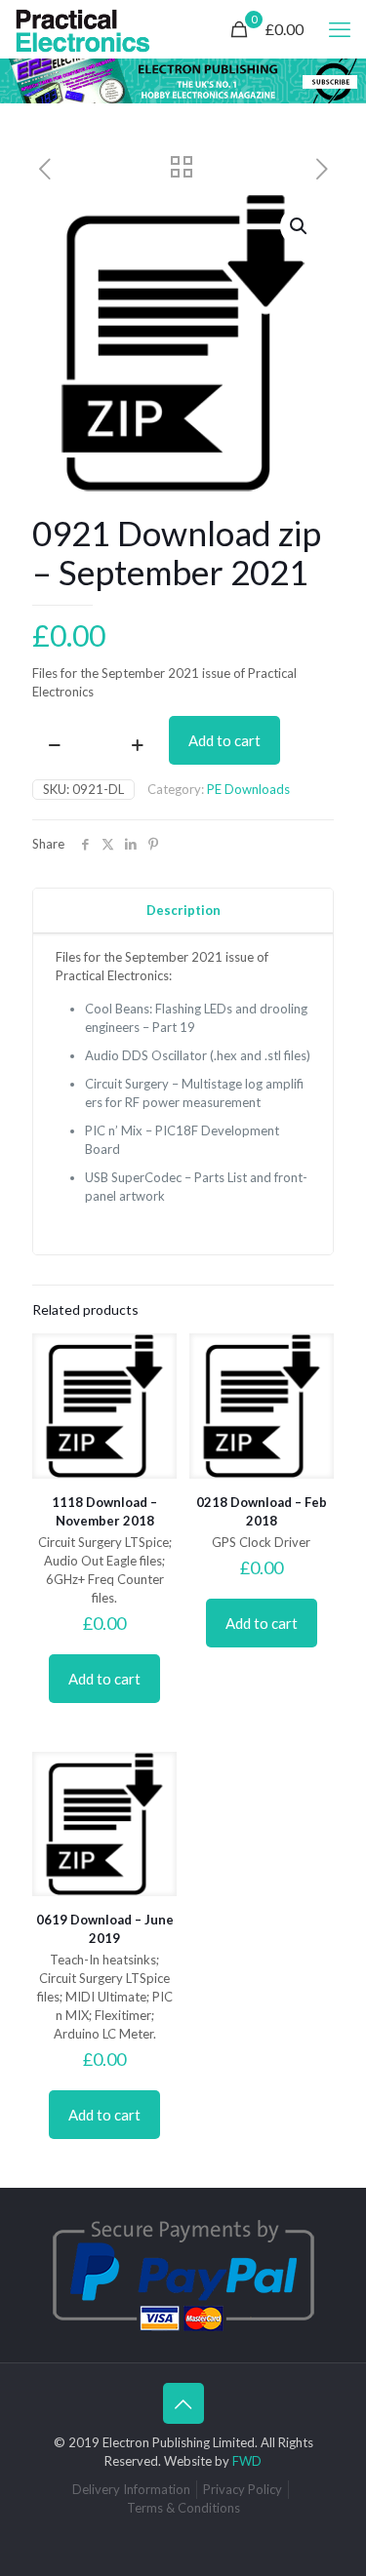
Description (183, 910)
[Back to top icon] (183, 2403)
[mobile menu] (340, 29)
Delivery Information (131, 2489)
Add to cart (224, 740)
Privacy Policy (243, 2489)
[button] (300, 226)
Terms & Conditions (183, 2508)
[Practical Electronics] (83, 29)
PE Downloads (248, 789)
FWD (247, 2461)
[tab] (183, 911)
